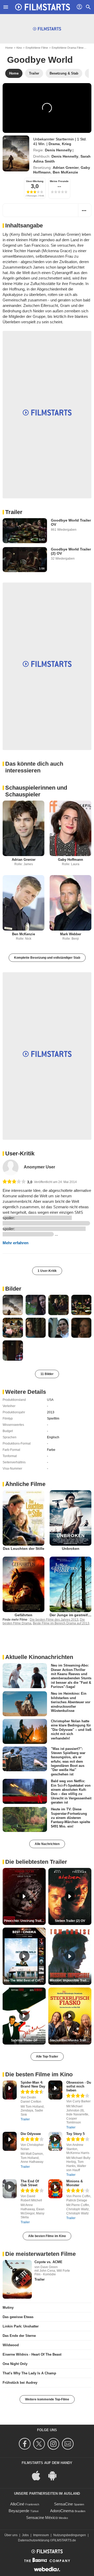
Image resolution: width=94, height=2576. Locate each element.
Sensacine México (42, 2518)
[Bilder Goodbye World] (13, 1305)
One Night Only (15, 2364)
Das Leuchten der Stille (24, 1549)
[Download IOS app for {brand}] (39, 2475)
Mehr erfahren (16, 1243)
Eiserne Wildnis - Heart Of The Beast (32, 2354)
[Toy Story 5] (55, 2141)
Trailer (14, 512)
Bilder (13, 1289)
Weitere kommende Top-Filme (47, 2399)
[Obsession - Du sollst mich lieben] (55, 2090)
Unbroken (71, 1549)
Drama (54, 144)
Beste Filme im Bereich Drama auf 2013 (61, 1623)
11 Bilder (47, 1374)
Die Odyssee (31, 2134)
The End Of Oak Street (30, 2183)
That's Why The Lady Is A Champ (29, 2373)
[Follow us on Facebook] (25, 2444)
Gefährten (23, 1615)
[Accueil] (43, 7)
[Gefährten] (23, 1584)
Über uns (11, 2535)
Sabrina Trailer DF (24, 2040)
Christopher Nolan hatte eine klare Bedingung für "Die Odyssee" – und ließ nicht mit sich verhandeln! (71, 1730)
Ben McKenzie (65, 172)
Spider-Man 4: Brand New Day (33, 2084)
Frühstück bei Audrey (20, 2383)
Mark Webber (71, 934)
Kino (19, 48)
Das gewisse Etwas (18, 2317)
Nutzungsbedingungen (70, 2535)
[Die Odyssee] (10, 2141)
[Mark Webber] (70, 903)
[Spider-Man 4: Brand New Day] (10, 2090)
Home (9, 48)
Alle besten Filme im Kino (47, 2236)
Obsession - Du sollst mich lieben (79, 2086)
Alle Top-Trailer (47, 2057)
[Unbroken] (70, 1518)
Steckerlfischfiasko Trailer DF (70, 2040)
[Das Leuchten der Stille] (23, 1518)
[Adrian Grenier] (23, 828)
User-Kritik (20, 1153)
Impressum (41, 2535)
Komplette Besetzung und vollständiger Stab (47, 958)
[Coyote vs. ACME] (17, 2280)
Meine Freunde (59, 181)
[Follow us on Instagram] (54, 2444)
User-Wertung (35, 181)
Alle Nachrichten (47, 1844)
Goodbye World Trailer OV (71, 522)
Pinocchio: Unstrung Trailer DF (25, 1921)
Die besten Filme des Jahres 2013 (54, 1620)
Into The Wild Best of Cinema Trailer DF (25, 1980)
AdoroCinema (62, 2511)
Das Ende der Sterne (19, 2336)
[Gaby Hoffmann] (70, 828)
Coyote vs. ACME (48, 2262)
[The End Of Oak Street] (10, 2189)
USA (50, 1400)
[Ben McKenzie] (23, 903)
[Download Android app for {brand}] (55, 2475)
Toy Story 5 (75, 2134)
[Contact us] (69, 2444)
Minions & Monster (75, 2183)
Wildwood (11, 2345)
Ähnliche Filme (25, 1484)
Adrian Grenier (66, 168)
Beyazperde (19, 2511)
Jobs (25, 2535)
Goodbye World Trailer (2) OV (71, 551)
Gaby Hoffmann (70, 860)
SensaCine (63, 2504)
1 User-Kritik (47, 1271)
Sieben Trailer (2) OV (70, 1921)
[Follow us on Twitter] (40, 2444)
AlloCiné (17, 2504)
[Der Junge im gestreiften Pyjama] (70, 1584)
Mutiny (8, 2308)
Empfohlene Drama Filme (68, 48)
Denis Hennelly (58, 150)
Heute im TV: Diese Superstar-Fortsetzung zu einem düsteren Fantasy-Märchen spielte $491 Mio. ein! (70, 1818)
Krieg (67, 144)
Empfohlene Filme (37, 48)
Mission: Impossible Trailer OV (70, 1980)
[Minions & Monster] (55, 2189)
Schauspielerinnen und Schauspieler (36, 791)
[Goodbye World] (16, 153)
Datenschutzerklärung (34, 2540)
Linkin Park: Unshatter (21, 2326)
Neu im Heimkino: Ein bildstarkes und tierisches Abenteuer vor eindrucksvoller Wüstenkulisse (71, 1702)
